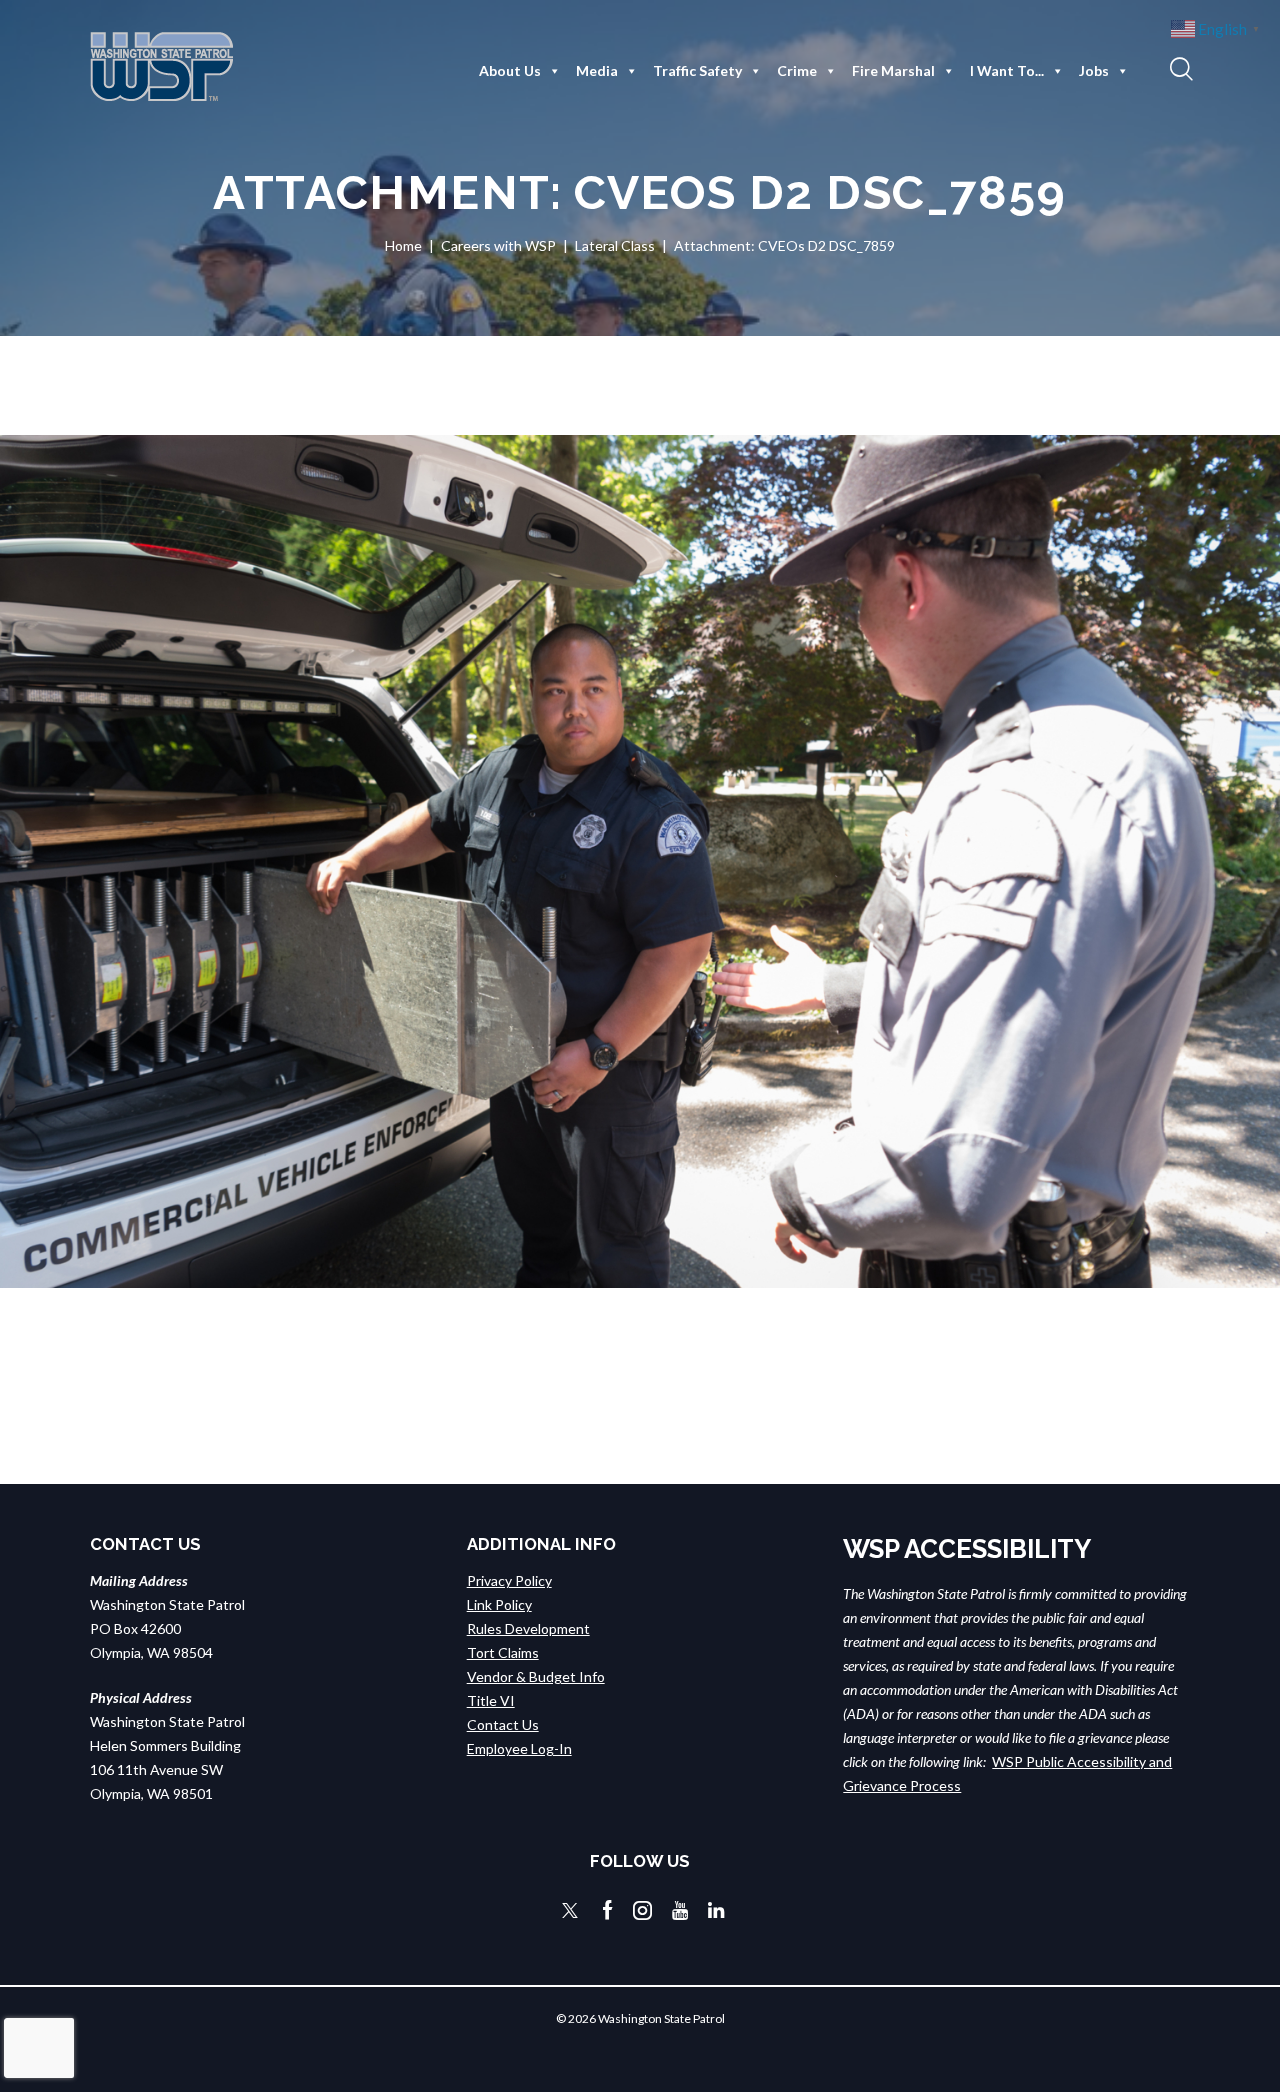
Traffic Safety (697, 70)
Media (597, 70)
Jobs (1094, 70)
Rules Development (528, 1628)
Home (403, 245)
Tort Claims (503, 1652)
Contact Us (503, 1724)
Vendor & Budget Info (536, 1676)
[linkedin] (716, 1910)
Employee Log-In (519, 1748)
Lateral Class (615, 245)
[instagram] (642, 1910)
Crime (797, 70)
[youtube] (680, 1910)
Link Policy (499, 1604)
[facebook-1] (608, 1910)
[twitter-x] (570, 1910)
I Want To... (1007, 70)
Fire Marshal (893, 70)
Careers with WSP (498, 245)
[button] (1179, 68)
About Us (510, 70)
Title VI (491, 1700)
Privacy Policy (509, 1580)
